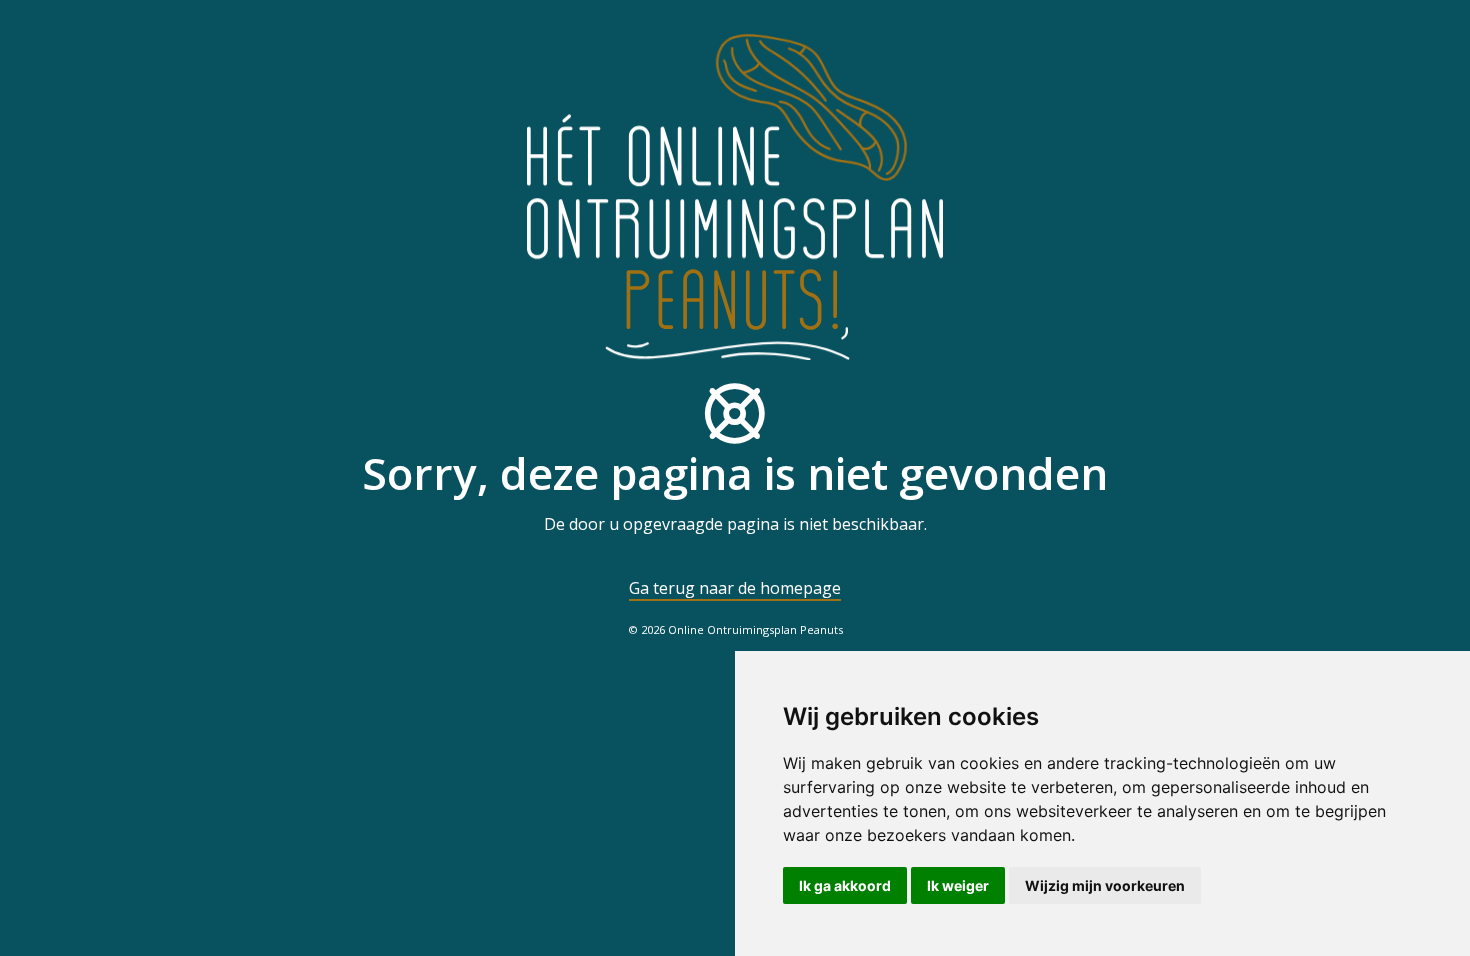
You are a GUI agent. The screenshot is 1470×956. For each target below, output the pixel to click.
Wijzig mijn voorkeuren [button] (1105, 885)
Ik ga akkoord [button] (845, 885)
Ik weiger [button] (958, 885)
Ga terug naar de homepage (735, 588)
